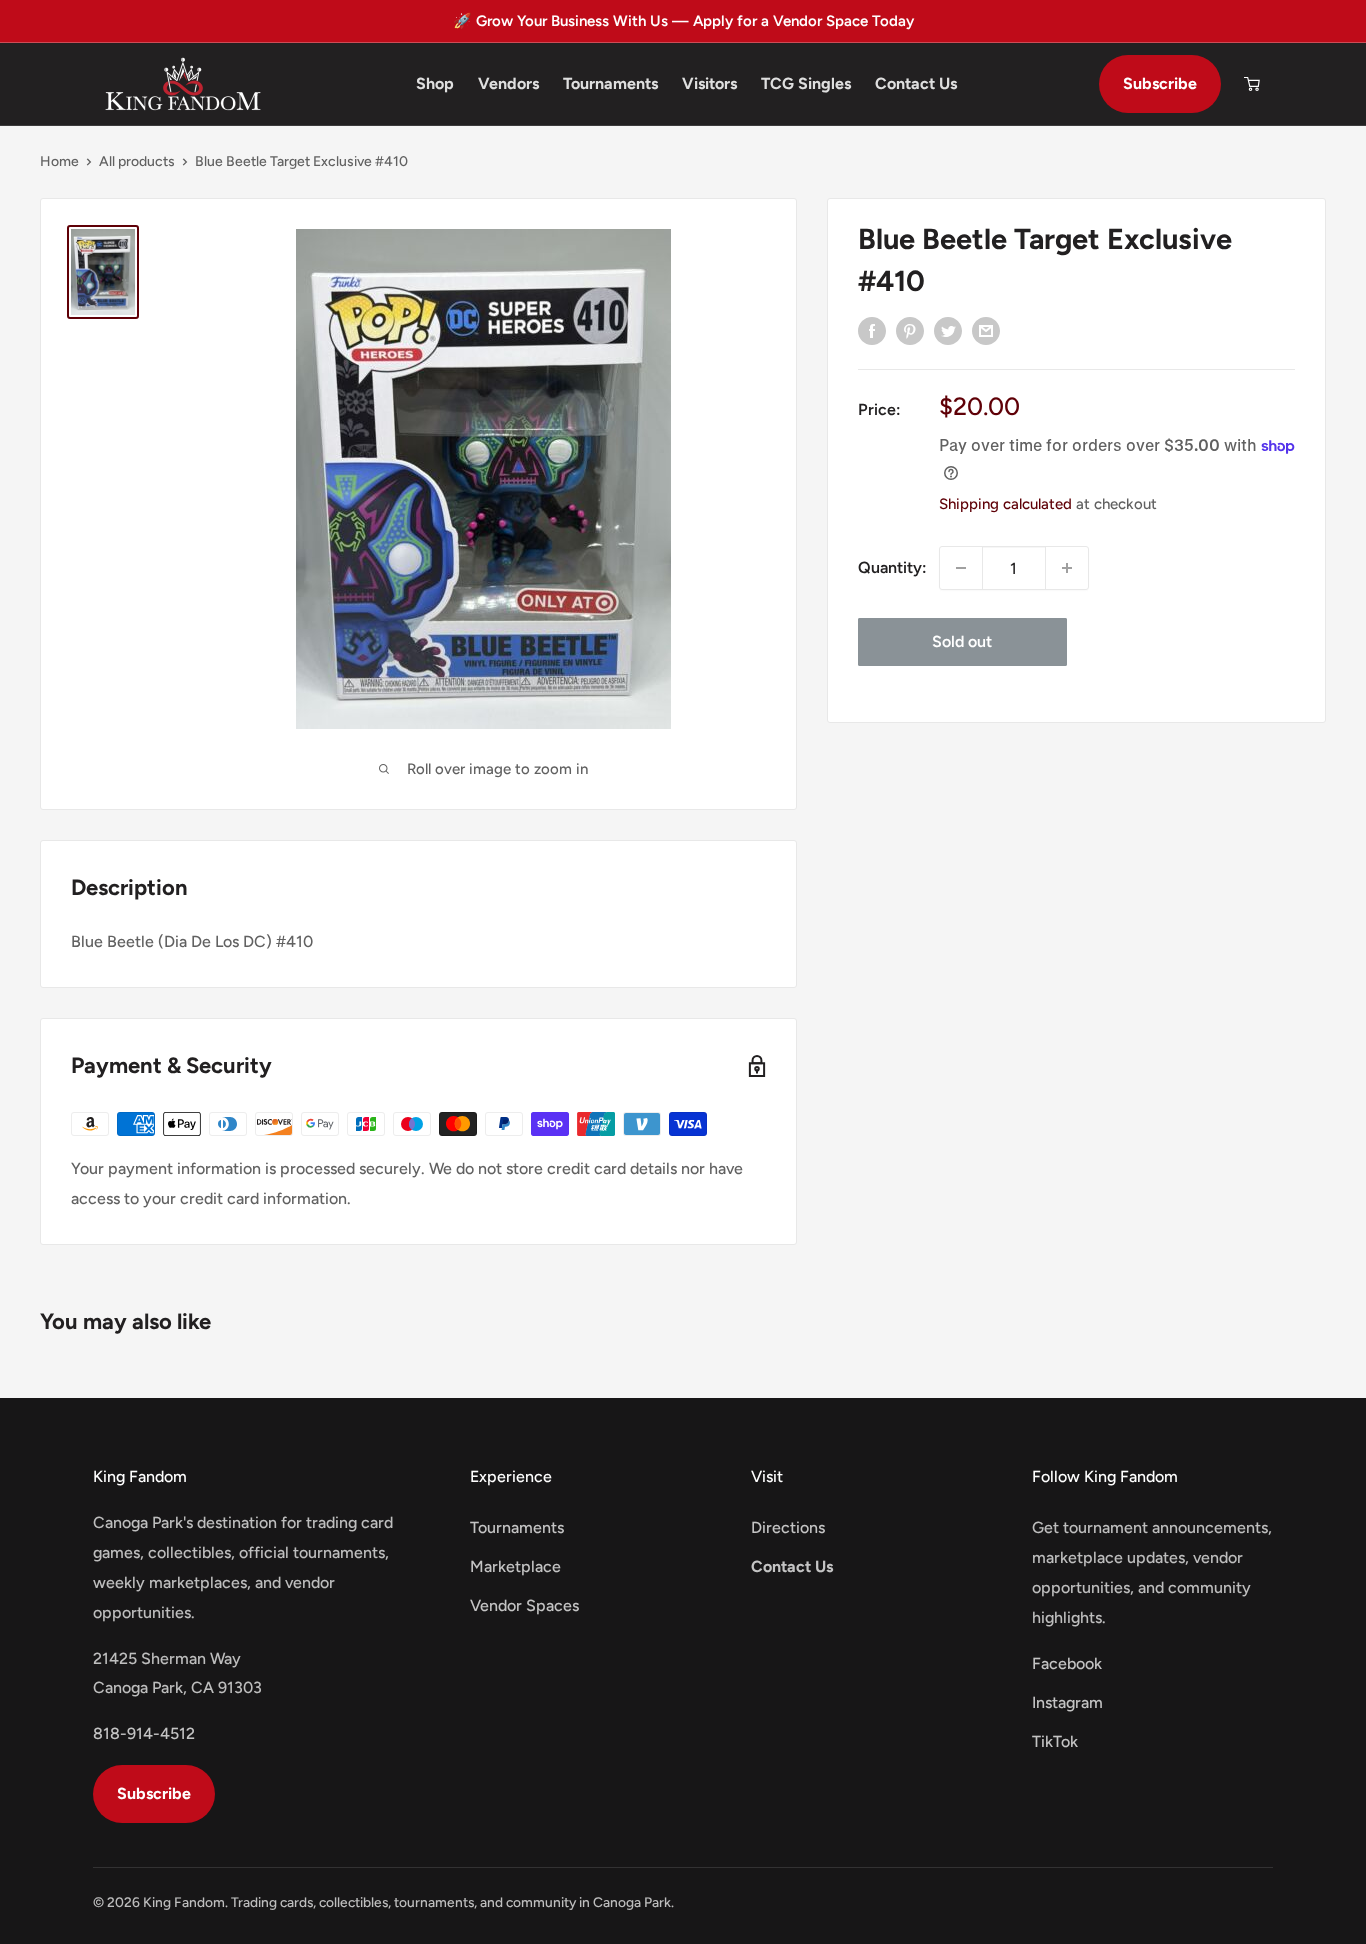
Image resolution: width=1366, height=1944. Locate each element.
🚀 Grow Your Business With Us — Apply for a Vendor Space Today (683, 21)
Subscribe (1160, 83)
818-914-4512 (144, 1733)
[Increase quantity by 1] (1067, 568)
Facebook (1067, 1663)
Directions (788, 1527)
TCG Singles (806, 83)
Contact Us (916, 83)
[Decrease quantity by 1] (961, 568)
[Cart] (1252, 84)
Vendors (508, 83)
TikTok (1055, 1741)
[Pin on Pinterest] (910, 330)
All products (137, 161)
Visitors (709, 83)
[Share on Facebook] (872, 330)
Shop (435, 83)
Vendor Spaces (524, 1605)
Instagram (1067, 1702)
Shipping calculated (1005, 504)
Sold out (962, 641)
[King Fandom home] (183, 84)
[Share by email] (986, 330)
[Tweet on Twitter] (948, 330)
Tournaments (610, 83)
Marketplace (515, 1566)
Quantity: (892, 567)
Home (59, 161)
